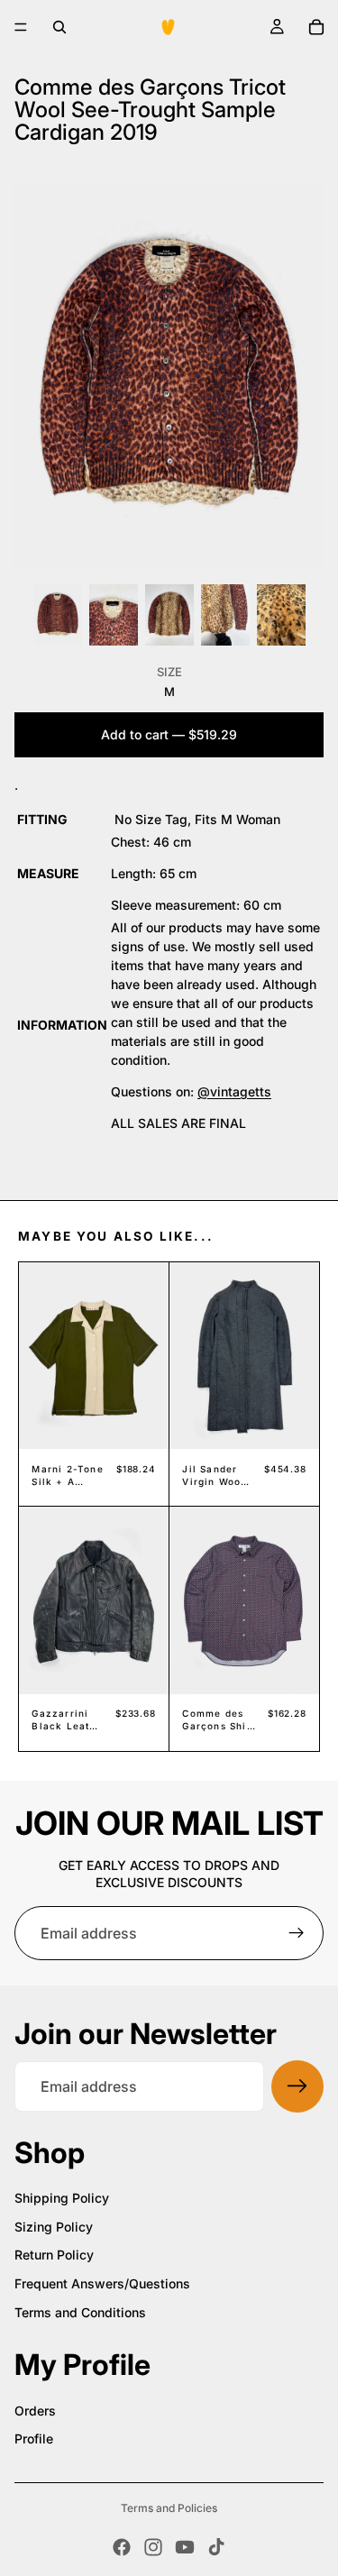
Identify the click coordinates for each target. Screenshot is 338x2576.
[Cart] (316, 27)
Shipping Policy (62, 2198)
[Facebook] (122, 2547)
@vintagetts (234, 1091)
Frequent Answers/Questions (102, 2283)
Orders (35, 2411)
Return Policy (54, 2255)
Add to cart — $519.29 (169, 734)
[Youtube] (185, 2547)
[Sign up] (297, 1933)
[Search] (59, 27)
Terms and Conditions (80, 2312)
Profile (34, 2438)
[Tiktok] (216, 2547)
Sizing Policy (54, 2227)
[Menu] (21, 27)
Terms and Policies (169, 2508)
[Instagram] (153, 2547)
